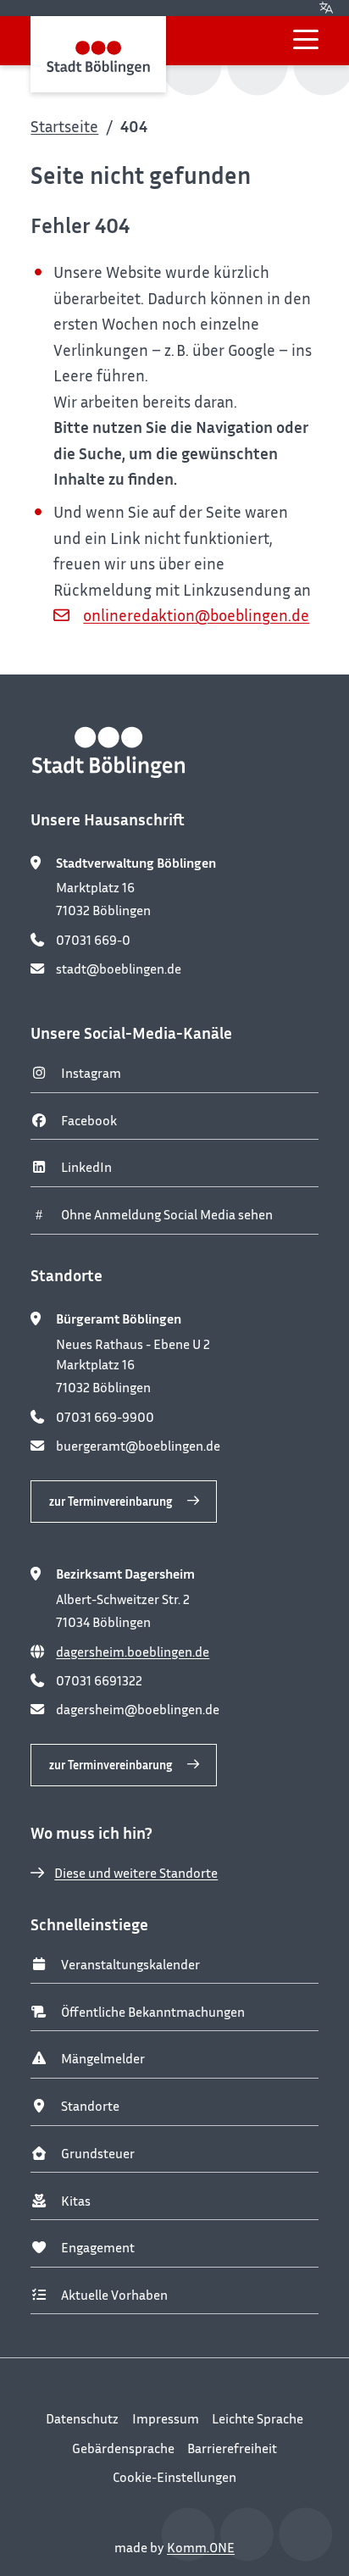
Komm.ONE (201, 2547)
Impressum (166, 2418)
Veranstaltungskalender (130, 1964)
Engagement (98, 2247)
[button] (306, 39)
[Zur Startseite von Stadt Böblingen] (98, 54)
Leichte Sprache (258, 2418)
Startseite (64, 126)
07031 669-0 (93, 940)
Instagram (91, 1073)
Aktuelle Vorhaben (114, 2295)
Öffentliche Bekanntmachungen (153, 2012)
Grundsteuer (98, 2153)
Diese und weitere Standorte (136, 1873)
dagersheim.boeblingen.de (133, 1652)
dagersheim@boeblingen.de (138, 1709)
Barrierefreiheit (232, 2448)
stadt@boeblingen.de (119, 969)
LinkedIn (86, 1167)
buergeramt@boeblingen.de (138, 1446)
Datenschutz (82, 2418)
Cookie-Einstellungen (174, 2477)
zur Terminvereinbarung (111, 1501)
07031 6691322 (99, 1680)
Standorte (90, 2106)
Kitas (76, 2201)
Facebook (89, 1120)
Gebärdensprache (123, 2448)
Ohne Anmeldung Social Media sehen (167, 1214)
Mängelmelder (103, 2058)
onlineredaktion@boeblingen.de (196, 615)
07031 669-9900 (105, 1417)
